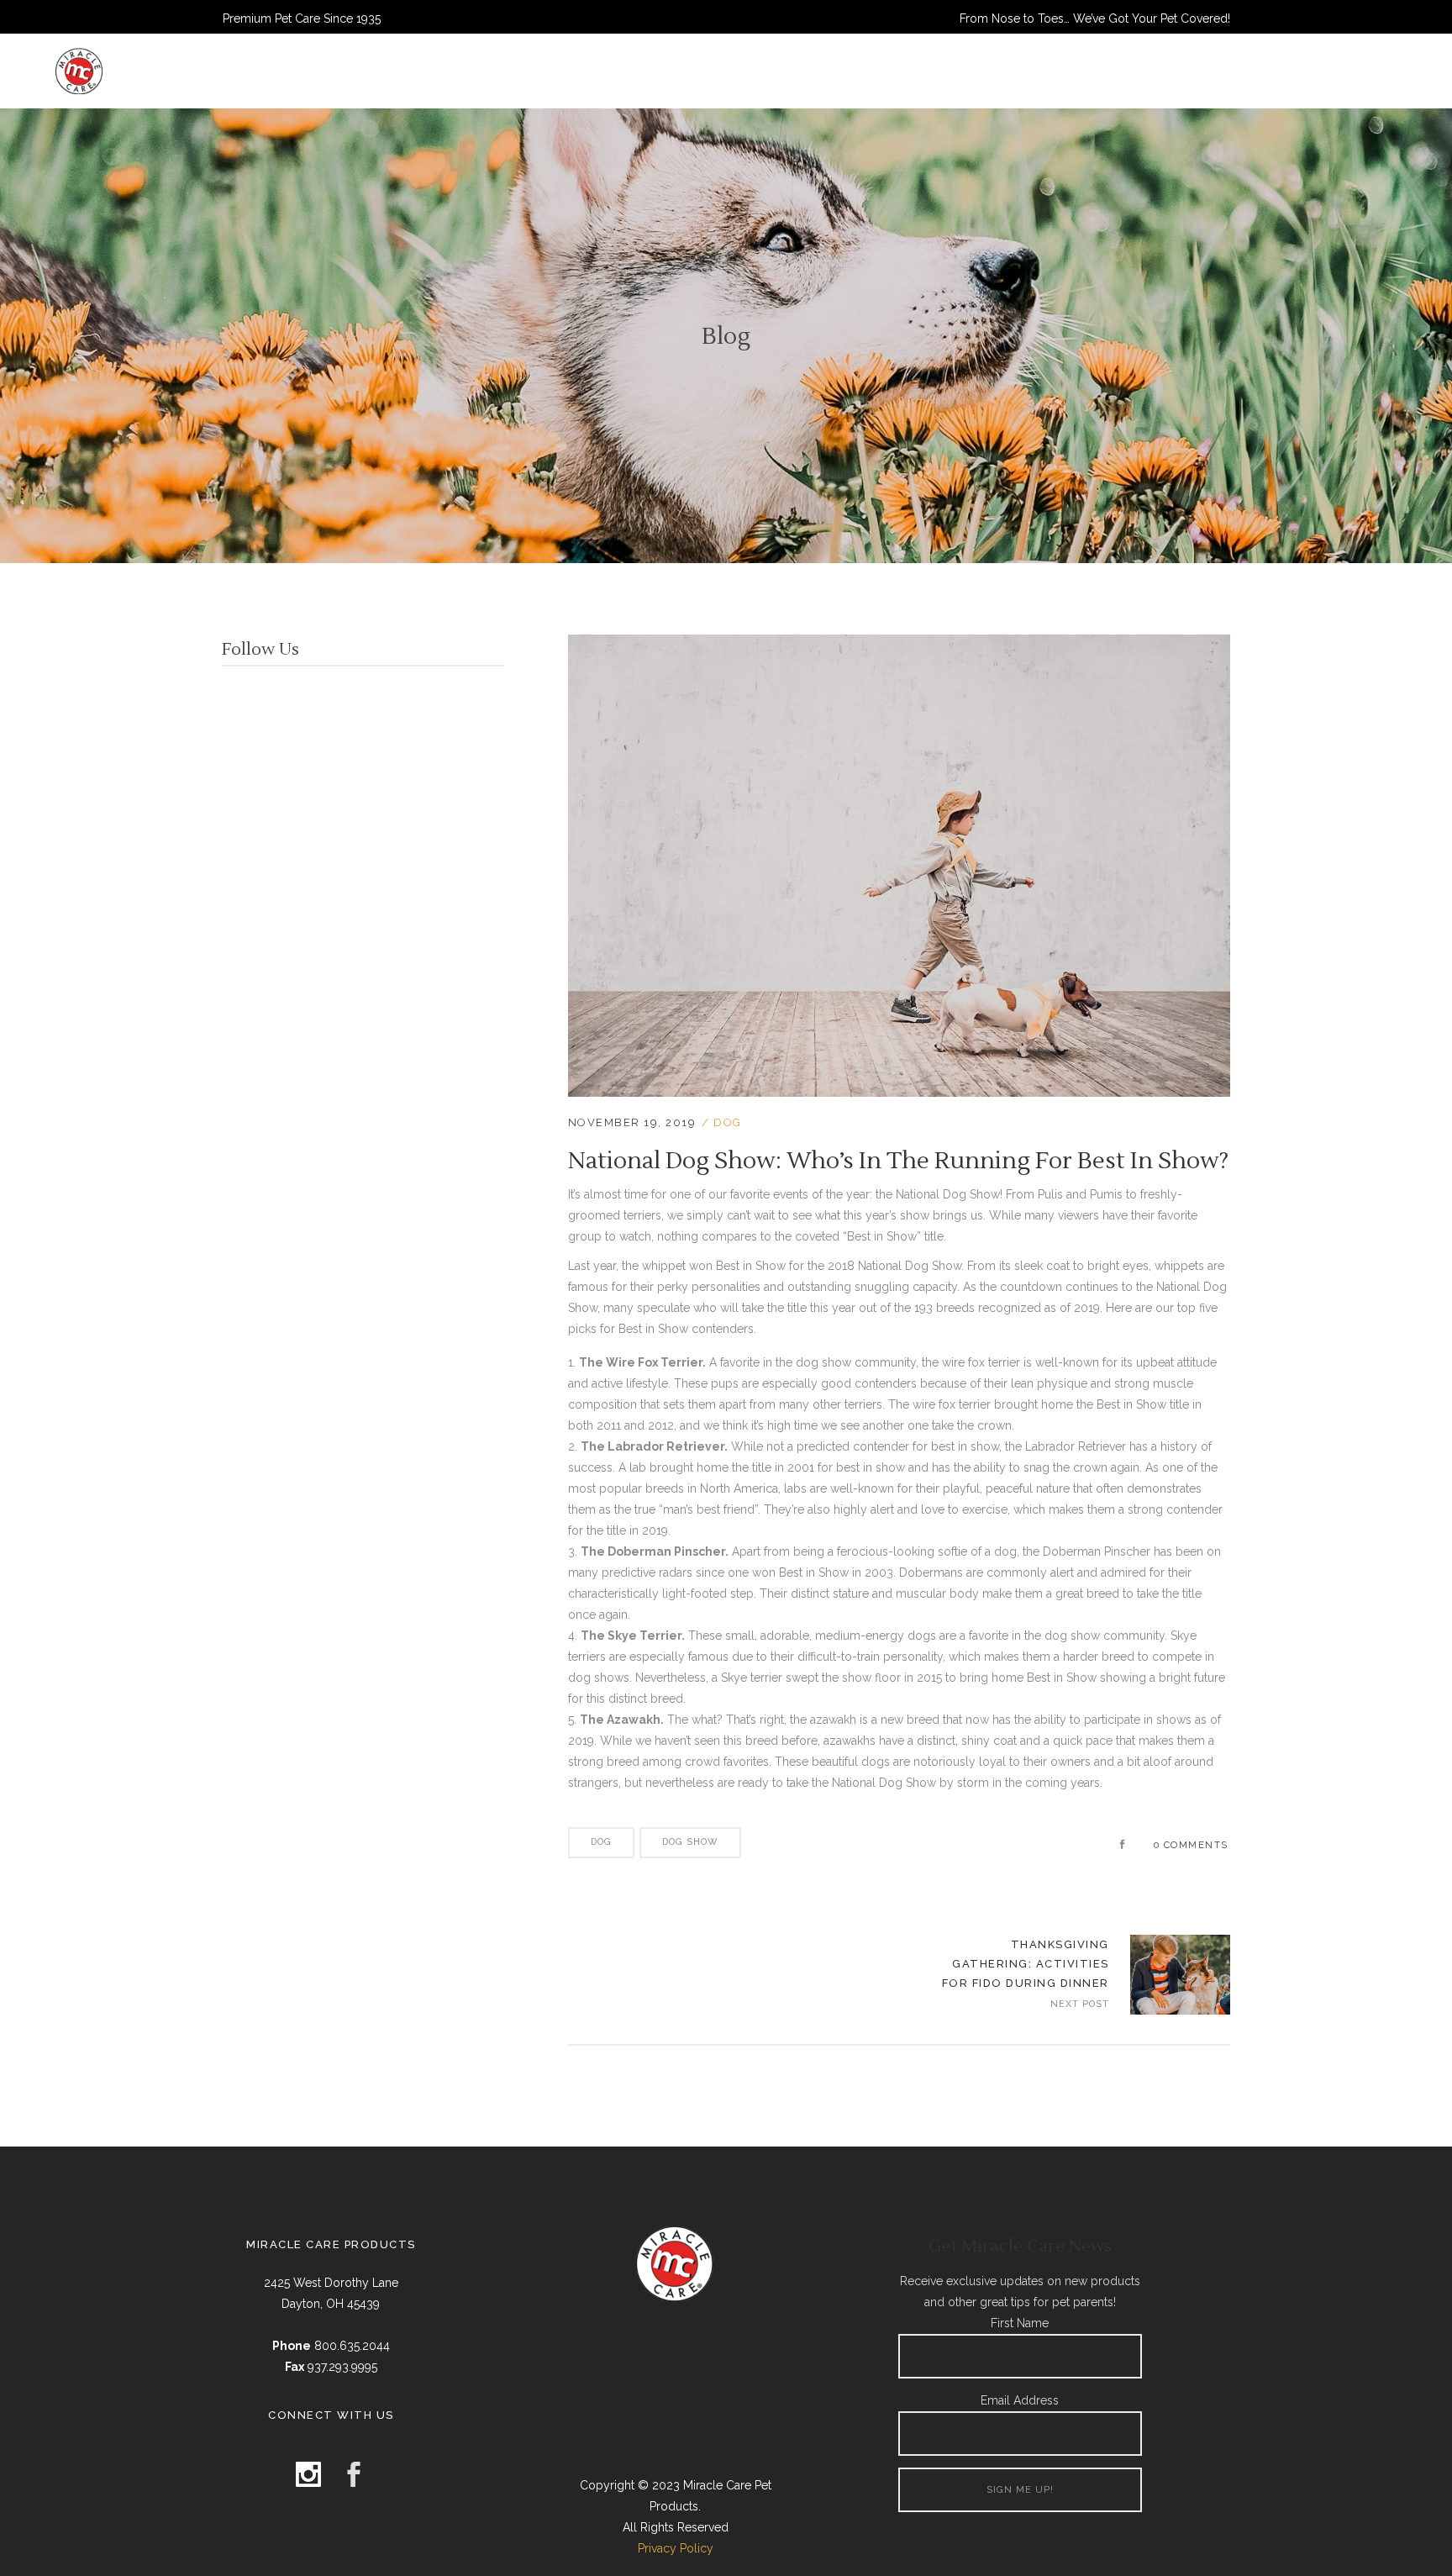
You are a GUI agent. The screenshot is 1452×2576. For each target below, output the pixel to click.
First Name (1020, 2323)
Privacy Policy (676, 2548)
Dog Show (690, 1842)
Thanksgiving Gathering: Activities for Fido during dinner (1026, 1964)
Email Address (1020, 2400)
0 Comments (1191, 1845)
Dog (728, 1122)
